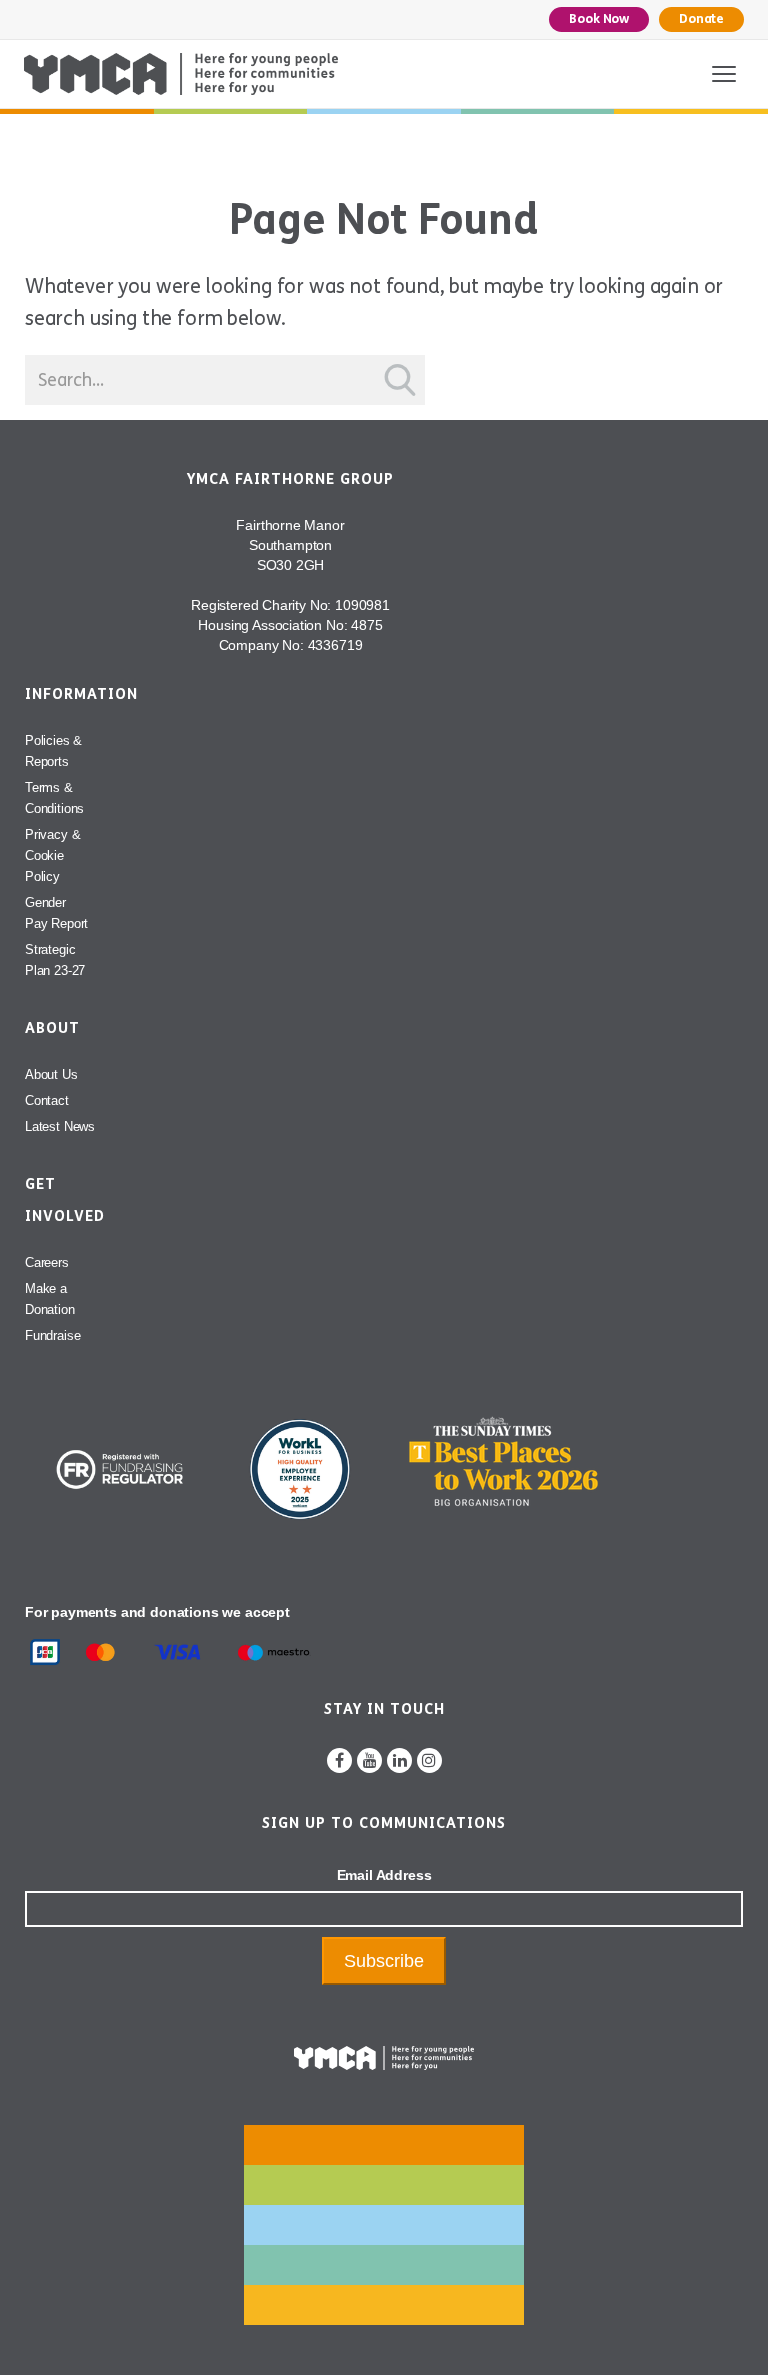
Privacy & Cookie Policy (52, 855)
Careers (47, 1262)
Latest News (60, 1126)
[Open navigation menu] (724, 74)
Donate (701, 19)
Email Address (384, 1875)
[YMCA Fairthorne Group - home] (181, 74)
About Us (51, 1074)
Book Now (599, 19)
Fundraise (52, 1335)
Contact (47, 1100)
